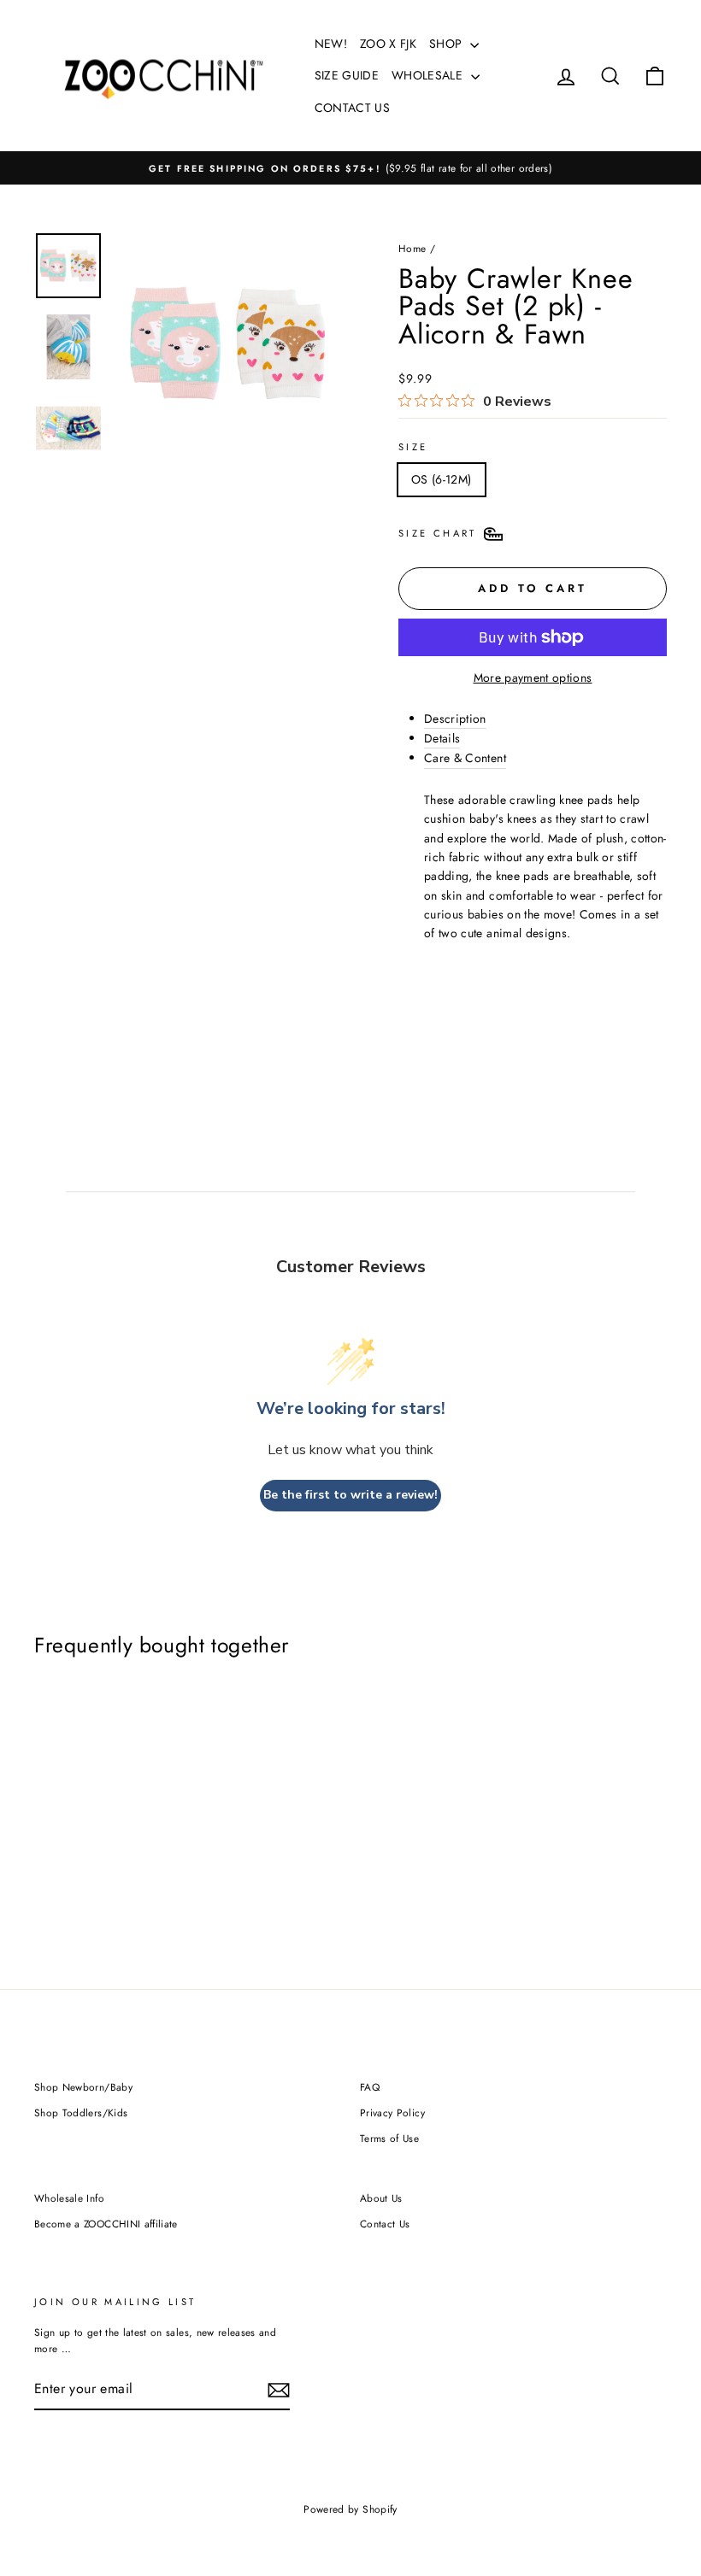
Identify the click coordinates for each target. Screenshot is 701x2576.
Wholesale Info (69, 2198)
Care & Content (465, 758)
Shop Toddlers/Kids (81, 2112)
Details (442, 738)
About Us (381, 2198)
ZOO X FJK (388, 44)
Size (413, 447)
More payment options (533, 678)
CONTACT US (353, 108)
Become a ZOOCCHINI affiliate (106, 2224)
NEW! (331, 44)
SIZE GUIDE (347, 75)
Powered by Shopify (350, 2509)
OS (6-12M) (442, 479)
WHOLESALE (429, 75)
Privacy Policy (392, 2112)
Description (455, 719)
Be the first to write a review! (350, 1495)
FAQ (370, 2087)
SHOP (448, 44)
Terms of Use (389, 2138)
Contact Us (385, 2224)
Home (412, 248)
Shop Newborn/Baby (83, 2087)
